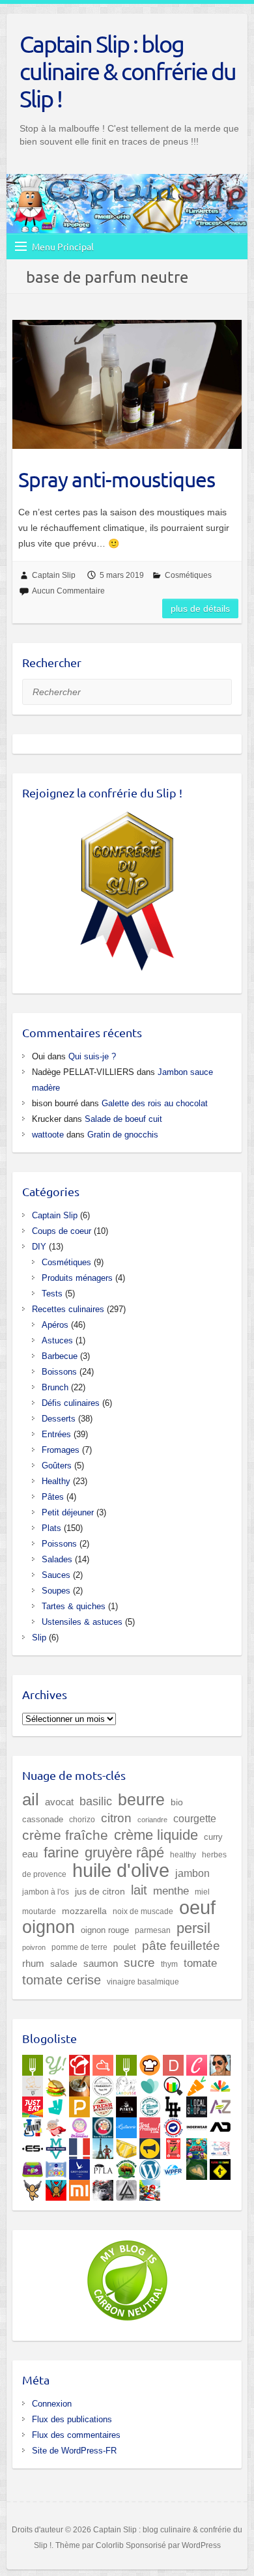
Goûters (57, 1466)
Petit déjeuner (68, 1512)
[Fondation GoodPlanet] (197, 2167)
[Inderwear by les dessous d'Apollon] (197, 2125)
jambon (192, 1873)
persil (193, 1928)
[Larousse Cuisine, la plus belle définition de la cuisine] (126, 2083)
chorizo (82, 1820)
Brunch (55, 1387)
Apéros (55, 1325)
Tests (52, 1294)
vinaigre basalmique (143, 1982)
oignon (49, 1927)
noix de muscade (143, 1911)
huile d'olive (121, 1870)
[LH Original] (173, 2104)
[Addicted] (220, 2125)
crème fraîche (65, 1835)
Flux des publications (72, 2419)
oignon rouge (105, 1930)
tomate (200, 1963)
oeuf (197, 1908)
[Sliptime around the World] (103, 2146)
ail (31, 1799)
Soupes (56, 1591)
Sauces (56, 1575)
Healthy (56, 1481)
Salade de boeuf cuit (123, 1119)
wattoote (48, 1135)
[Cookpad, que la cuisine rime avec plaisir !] (150, 2063)
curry (213, 1837)
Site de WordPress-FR (74, 2451)
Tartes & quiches (74, 1606)
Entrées (56, 1434)
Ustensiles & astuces (82, 1622)
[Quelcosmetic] (33, 2125)
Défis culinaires (71, 1403)
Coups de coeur (62, 1231)
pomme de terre (79, 1947)
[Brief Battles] (197, 2146)
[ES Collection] (33, 2146)
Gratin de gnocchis (123, 1135)
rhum (33, 1964)
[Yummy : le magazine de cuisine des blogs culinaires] (56, 2063)
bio (177, 1802)
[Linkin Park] (126, 2188)
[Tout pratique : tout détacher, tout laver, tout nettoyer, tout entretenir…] (150, 2125)
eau (30, 1854)
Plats (51, 1528)
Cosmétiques (188, 575)
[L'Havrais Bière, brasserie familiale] (150, 2104)
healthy (183, 1855)
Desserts (59, 1419)
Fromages (61, 1450)
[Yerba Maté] (79, 2083)
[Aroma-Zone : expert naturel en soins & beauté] (220, 2104)
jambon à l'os (46, 1892)
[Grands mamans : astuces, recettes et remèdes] (79, 2125)
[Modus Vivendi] (56, 2146)
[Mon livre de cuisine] (220, 2063)
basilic (96, 1801)
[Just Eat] (33, 2104)
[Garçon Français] (79, 2146)
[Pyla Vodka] (103, 2167)
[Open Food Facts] (173, 2083)
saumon (101, 1964)
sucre (139, 1963)
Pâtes (53, 1497)
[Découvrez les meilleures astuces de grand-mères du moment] (56, 2125)
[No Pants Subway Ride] (150, 2146)
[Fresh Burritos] (103, 2104)
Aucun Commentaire (68, 591)
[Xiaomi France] (79, 2188)
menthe (171, 1891)
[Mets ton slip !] (173, 2146)
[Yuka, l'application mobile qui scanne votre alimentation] (197, 2083)
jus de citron (100, 1891)
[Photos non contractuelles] (56, 2083)
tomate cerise (62, 1980)
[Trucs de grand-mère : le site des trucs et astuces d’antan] (103, 2125)
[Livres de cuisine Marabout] (103, 2083)
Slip (39, 1638)
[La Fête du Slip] (126, 2146)
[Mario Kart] (150, 2188)
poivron (34, 1947)
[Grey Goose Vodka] (79, 2167)
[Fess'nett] (220, 2146)
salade (64, 1964)
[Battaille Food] (33, 2083)
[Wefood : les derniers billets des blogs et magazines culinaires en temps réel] (33, 2063)
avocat (59, 1802)
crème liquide (156, 1835)
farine (61, 1853)
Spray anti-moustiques (117, 479)
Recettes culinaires (68, 1309)
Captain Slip (54, 575)
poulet (125, 1947)
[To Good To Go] (150, 2083)
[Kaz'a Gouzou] (56, 2188)
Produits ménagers (77, 1278)
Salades (57, 1559)
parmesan (153, 1930)
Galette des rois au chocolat (155, 1103)
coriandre (152, 1820)
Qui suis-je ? (92, 1056)
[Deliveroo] (56, 2104)
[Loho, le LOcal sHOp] (197, 2104)
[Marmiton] (103, 2063)
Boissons (59, 1372)
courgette (195, 1818)
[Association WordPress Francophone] (173, 2167)
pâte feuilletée (181, 1946)
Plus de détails (200, 608)
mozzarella (84, 1911)
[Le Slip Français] (173, 2125)
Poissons (59, 1544)
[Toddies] (56, 2167)
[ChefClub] (197, 2063)
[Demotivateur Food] (173, 2063)
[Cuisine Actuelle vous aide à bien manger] (126, 2063)
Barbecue (60, 1356)
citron (116, 1818)
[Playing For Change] (220, 2167)
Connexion (52, 2404)
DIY (39, 1247)
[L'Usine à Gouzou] (33, 2188)
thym (169, 1964)
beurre (141, 1800)
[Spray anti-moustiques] (127, 384)
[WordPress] (150, 2167)
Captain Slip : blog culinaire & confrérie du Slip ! (128, 71)
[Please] (79, 2104)
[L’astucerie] (126, 2125)
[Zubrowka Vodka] (126, 2167)
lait (139, 1890)
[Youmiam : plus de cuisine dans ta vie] (79, 2063)
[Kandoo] (33, 2167)
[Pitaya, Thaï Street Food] (126, 2104)
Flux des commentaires (76, 2435)
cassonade (43, 1819)
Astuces (57, 1340)
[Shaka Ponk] (103, 2188)
